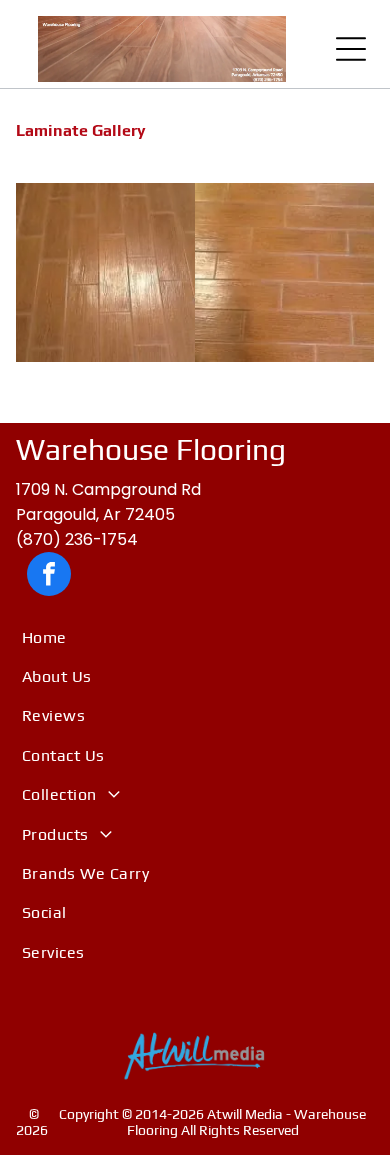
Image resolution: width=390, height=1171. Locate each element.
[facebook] (49, 576)
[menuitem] (195, 636)
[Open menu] (351, 49)
